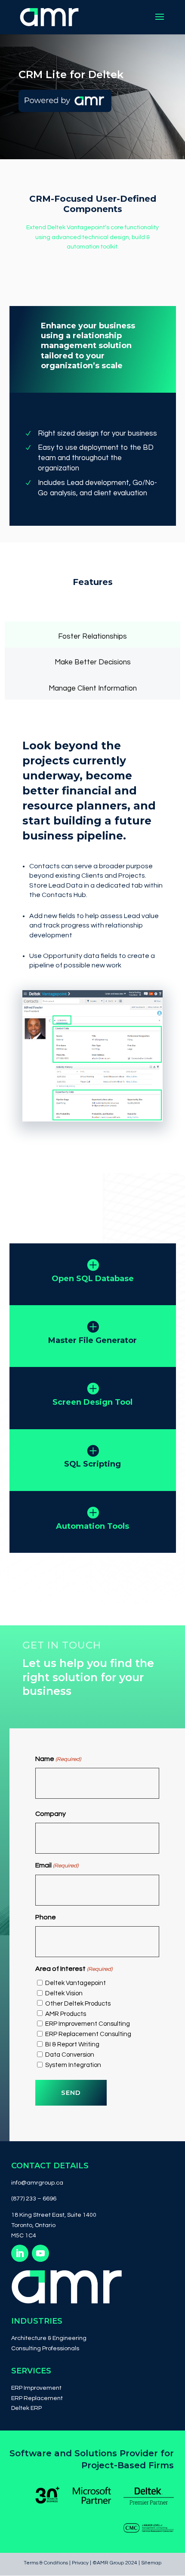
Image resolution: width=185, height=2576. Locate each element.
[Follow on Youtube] (40, 2253)
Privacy (80, 2563)
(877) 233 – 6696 (34, 2199)
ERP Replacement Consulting (88, 2034)
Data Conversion (70, 2055)
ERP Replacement (37, 2398)
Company (51, 1814)
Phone (46, 1917)
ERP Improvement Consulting (88, 2024)
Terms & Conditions (46, 2563)
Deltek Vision (64, 1993)
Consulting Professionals (45, 2349)
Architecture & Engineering (49, 2338)
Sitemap (151, 2563)
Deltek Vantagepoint (76, 1983)
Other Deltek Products (78, 2004)
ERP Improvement (36, 2388)
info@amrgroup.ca (37, 2183)
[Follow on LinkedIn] (20, 2253)
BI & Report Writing (72, 2044)
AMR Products (66, 2014)
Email (57, 1865)
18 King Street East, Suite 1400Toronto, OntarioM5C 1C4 (54, 2225)
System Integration (73, 2065)
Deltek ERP (26, 2408)
